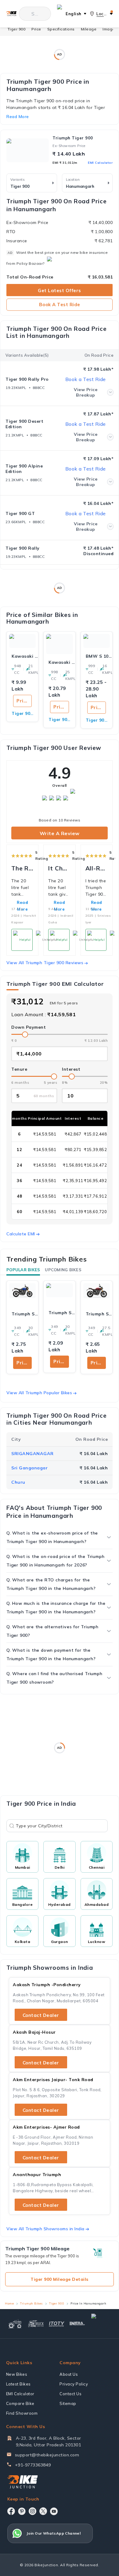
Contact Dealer (41, 2015)
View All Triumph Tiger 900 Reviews (45, 963)
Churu (18, 1482)
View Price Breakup (86, 392)
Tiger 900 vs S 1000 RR (97, 720)
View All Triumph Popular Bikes (39, 1393)
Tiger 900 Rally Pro (27, 379)
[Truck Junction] (36, 2324)
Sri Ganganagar (29, 1468)
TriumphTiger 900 (73, 138)
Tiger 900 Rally (23, 548)
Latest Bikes (18, 2384)
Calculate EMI (21, 1234)
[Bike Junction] (11, 14)
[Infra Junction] (78, 2324)
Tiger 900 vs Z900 (22, 713)
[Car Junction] (101, 2324)
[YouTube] (54, 2511)
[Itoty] (57, 2324)
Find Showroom (22, 2413)
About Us (69, 2374)
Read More (59, 906)
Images (110, 29)
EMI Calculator (100, 163)
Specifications (61, 29)
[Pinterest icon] (22, 2511)
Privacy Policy (74, 2384)
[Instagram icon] (32, 2511)
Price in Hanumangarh (24, 701)
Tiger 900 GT (20, 513)
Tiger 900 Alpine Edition (24, 469)
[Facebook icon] (11, 2511)
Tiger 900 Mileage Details (60, 2279)
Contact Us (70, 2394)
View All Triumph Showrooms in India (45, 2229)
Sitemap (68, 2403)
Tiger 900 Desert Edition (24, 424)
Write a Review (60, 833)
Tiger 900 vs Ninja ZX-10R (59, 719)
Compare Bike (20, 2403)
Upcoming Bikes (63, 1270)
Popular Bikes (23, 1270)
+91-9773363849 (33, 2465)
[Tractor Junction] (15, 2324)
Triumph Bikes (31, 2303)
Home (9, 2303)
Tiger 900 (17, 29)
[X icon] (43, 2511)
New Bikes (17, 2374)
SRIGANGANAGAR (32, 1454)
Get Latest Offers (60, 290)
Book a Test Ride (60, 304)
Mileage (89, 29)
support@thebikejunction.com (47, 2455)
